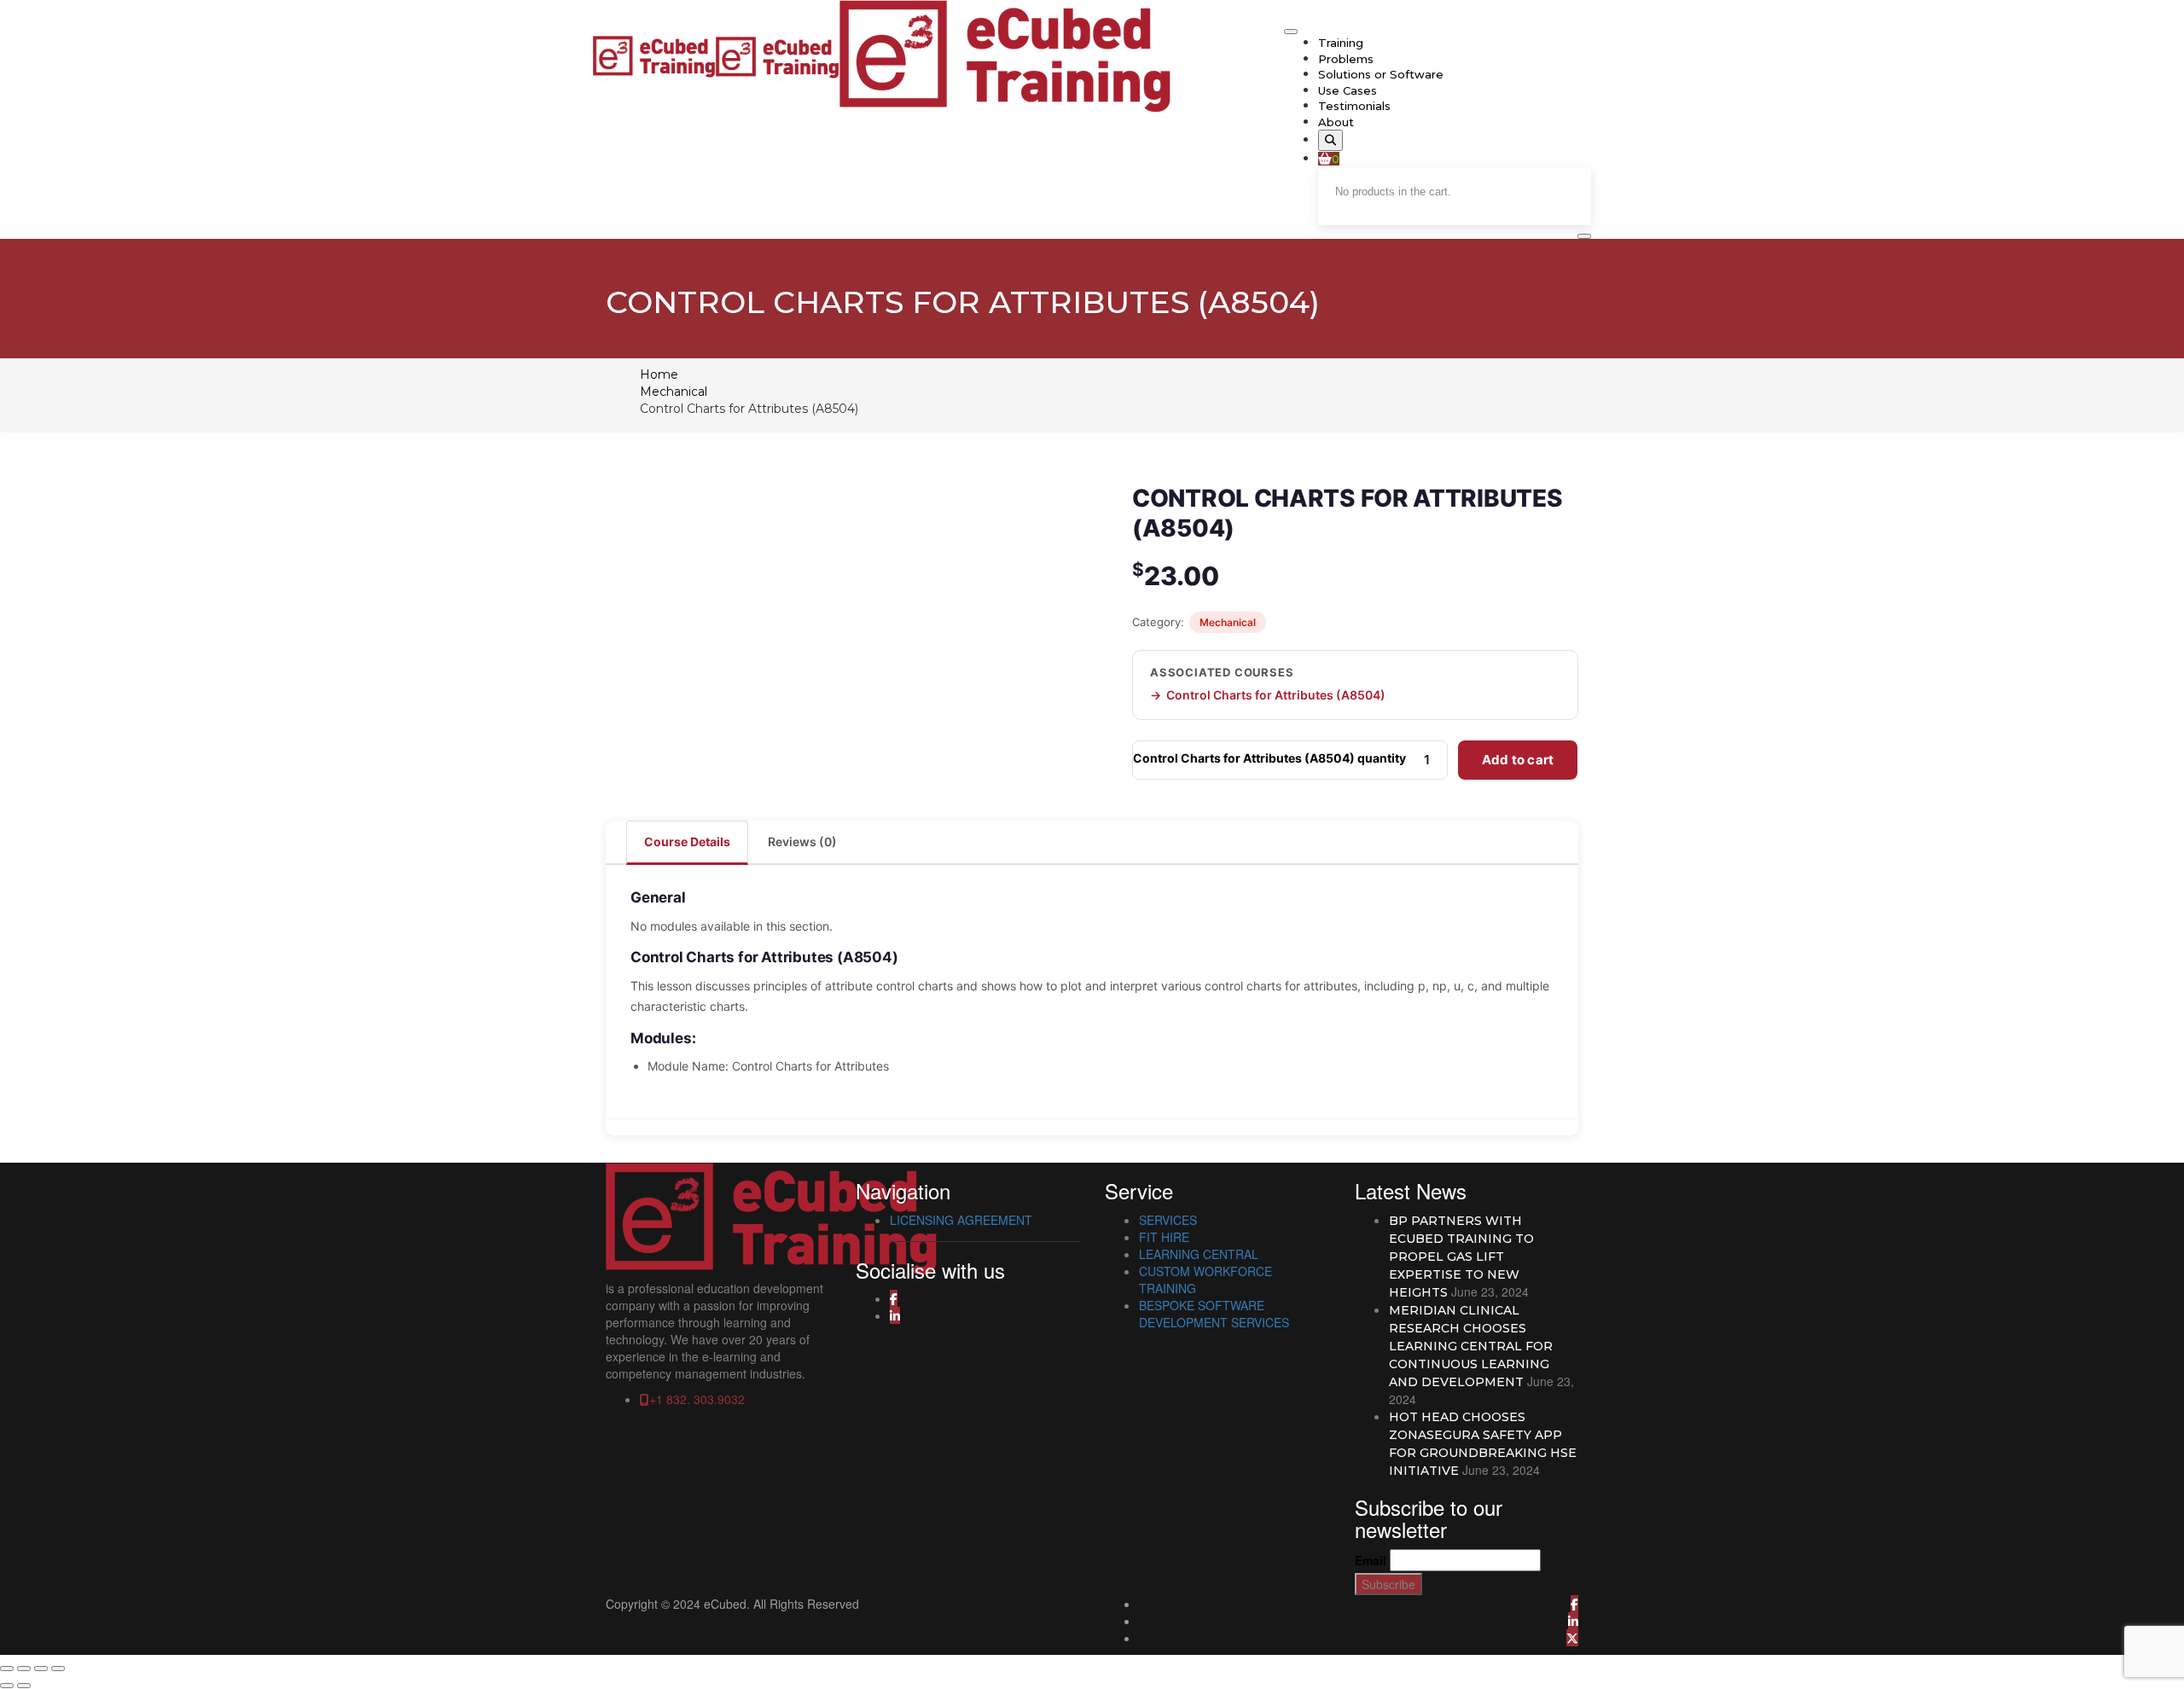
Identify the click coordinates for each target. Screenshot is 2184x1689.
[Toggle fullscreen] (24, 1669)
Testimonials (1354, 106)
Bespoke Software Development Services (1214, 1314)
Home (659, 374)
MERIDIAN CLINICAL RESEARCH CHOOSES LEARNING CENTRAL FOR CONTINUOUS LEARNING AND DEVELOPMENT (1471, 1346)
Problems (1346, 59)
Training (1341, 43)
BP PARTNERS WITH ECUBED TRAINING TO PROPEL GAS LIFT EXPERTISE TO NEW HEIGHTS (1461, 1257)
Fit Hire (1164, 1237)
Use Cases (1348, 90)
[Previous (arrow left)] (7, 1686)
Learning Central (1199, 1254)
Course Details (687, 842)
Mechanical (674, 392)
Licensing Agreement (961, 1220)
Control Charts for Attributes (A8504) (1276, 695)
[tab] (688, 842)
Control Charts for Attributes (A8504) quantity (1269, 758)
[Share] (41, 1669)
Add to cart (1518, 760)
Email (1371, 1560)
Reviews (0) (802, 842)
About (1336, 122)
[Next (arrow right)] (24, 1686)
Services (1168, 1220)
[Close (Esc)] (58, 1669)
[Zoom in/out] (7, 1669)
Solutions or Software (1381, 74)
